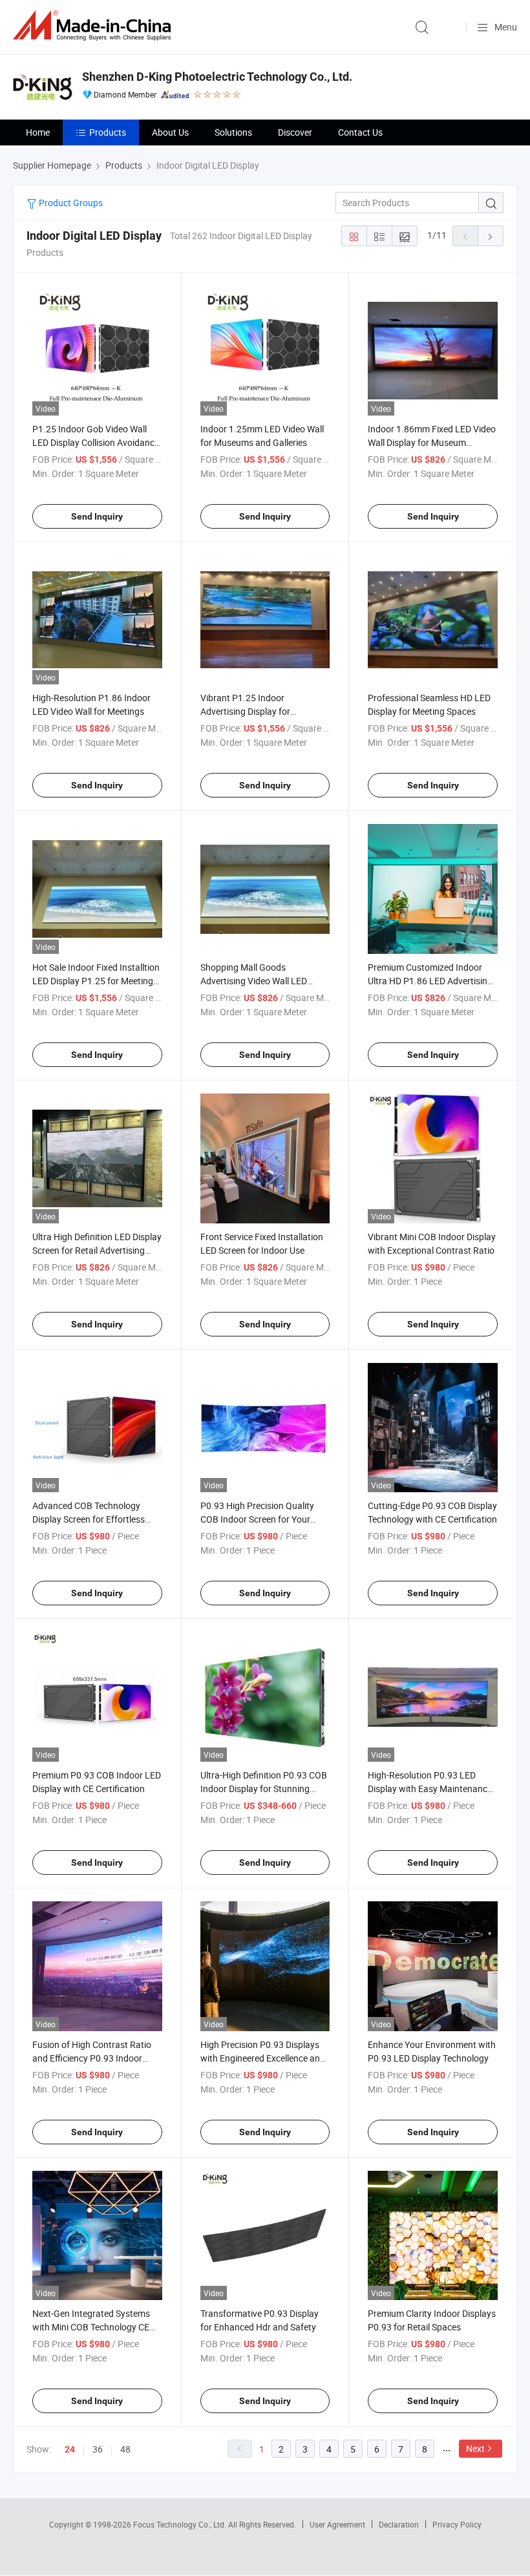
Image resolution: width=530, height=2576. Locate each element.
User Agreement (337, 2524)
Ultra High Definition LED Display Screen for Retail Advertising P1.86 (97, 1250)
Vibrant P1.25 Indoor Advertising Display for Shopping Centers (245, 711)
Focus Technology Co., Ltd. (181, 2524)
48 (125, 2449)
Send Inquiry (97, 516)
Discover (295, 132)
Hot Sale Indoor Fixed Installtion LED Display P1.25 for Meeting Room (96, 981)
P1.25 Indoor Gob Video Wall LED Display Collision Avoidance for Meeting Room (96, 442)
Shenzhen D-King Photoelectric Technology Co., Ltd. (217, 77)
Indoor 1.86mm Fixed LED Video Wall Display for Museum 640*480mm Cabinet (432, 442)
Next (475, 2448)
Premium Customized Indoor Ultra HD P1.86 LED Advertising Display (430, 981)
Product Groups (70, 203)
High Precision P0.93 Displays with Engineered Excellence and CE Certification (263, 2058)
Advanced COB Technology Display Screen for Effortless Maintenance (89, 1519)
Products (108, 132)
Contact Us (360, 132)
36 (98, 2449)
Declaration (399, 2524)
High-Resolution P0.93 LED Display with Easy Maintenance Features (430, 1789)
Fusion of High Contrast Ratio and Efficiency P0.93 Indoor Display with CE (92, 2058)
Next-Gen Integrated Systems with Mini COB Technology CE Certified (91, 2327)
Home (38, 132)
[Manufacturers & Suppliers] (94, 26)
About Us (170, 132)
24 (70, 2449)
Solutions (233, 132)
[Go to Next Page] (491, 236)
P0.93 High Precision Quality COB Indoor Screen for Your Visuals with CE (257, 1519)
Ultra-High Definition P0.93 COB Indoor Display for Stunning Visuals (264, 1789)
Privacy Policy (457, 2524)
